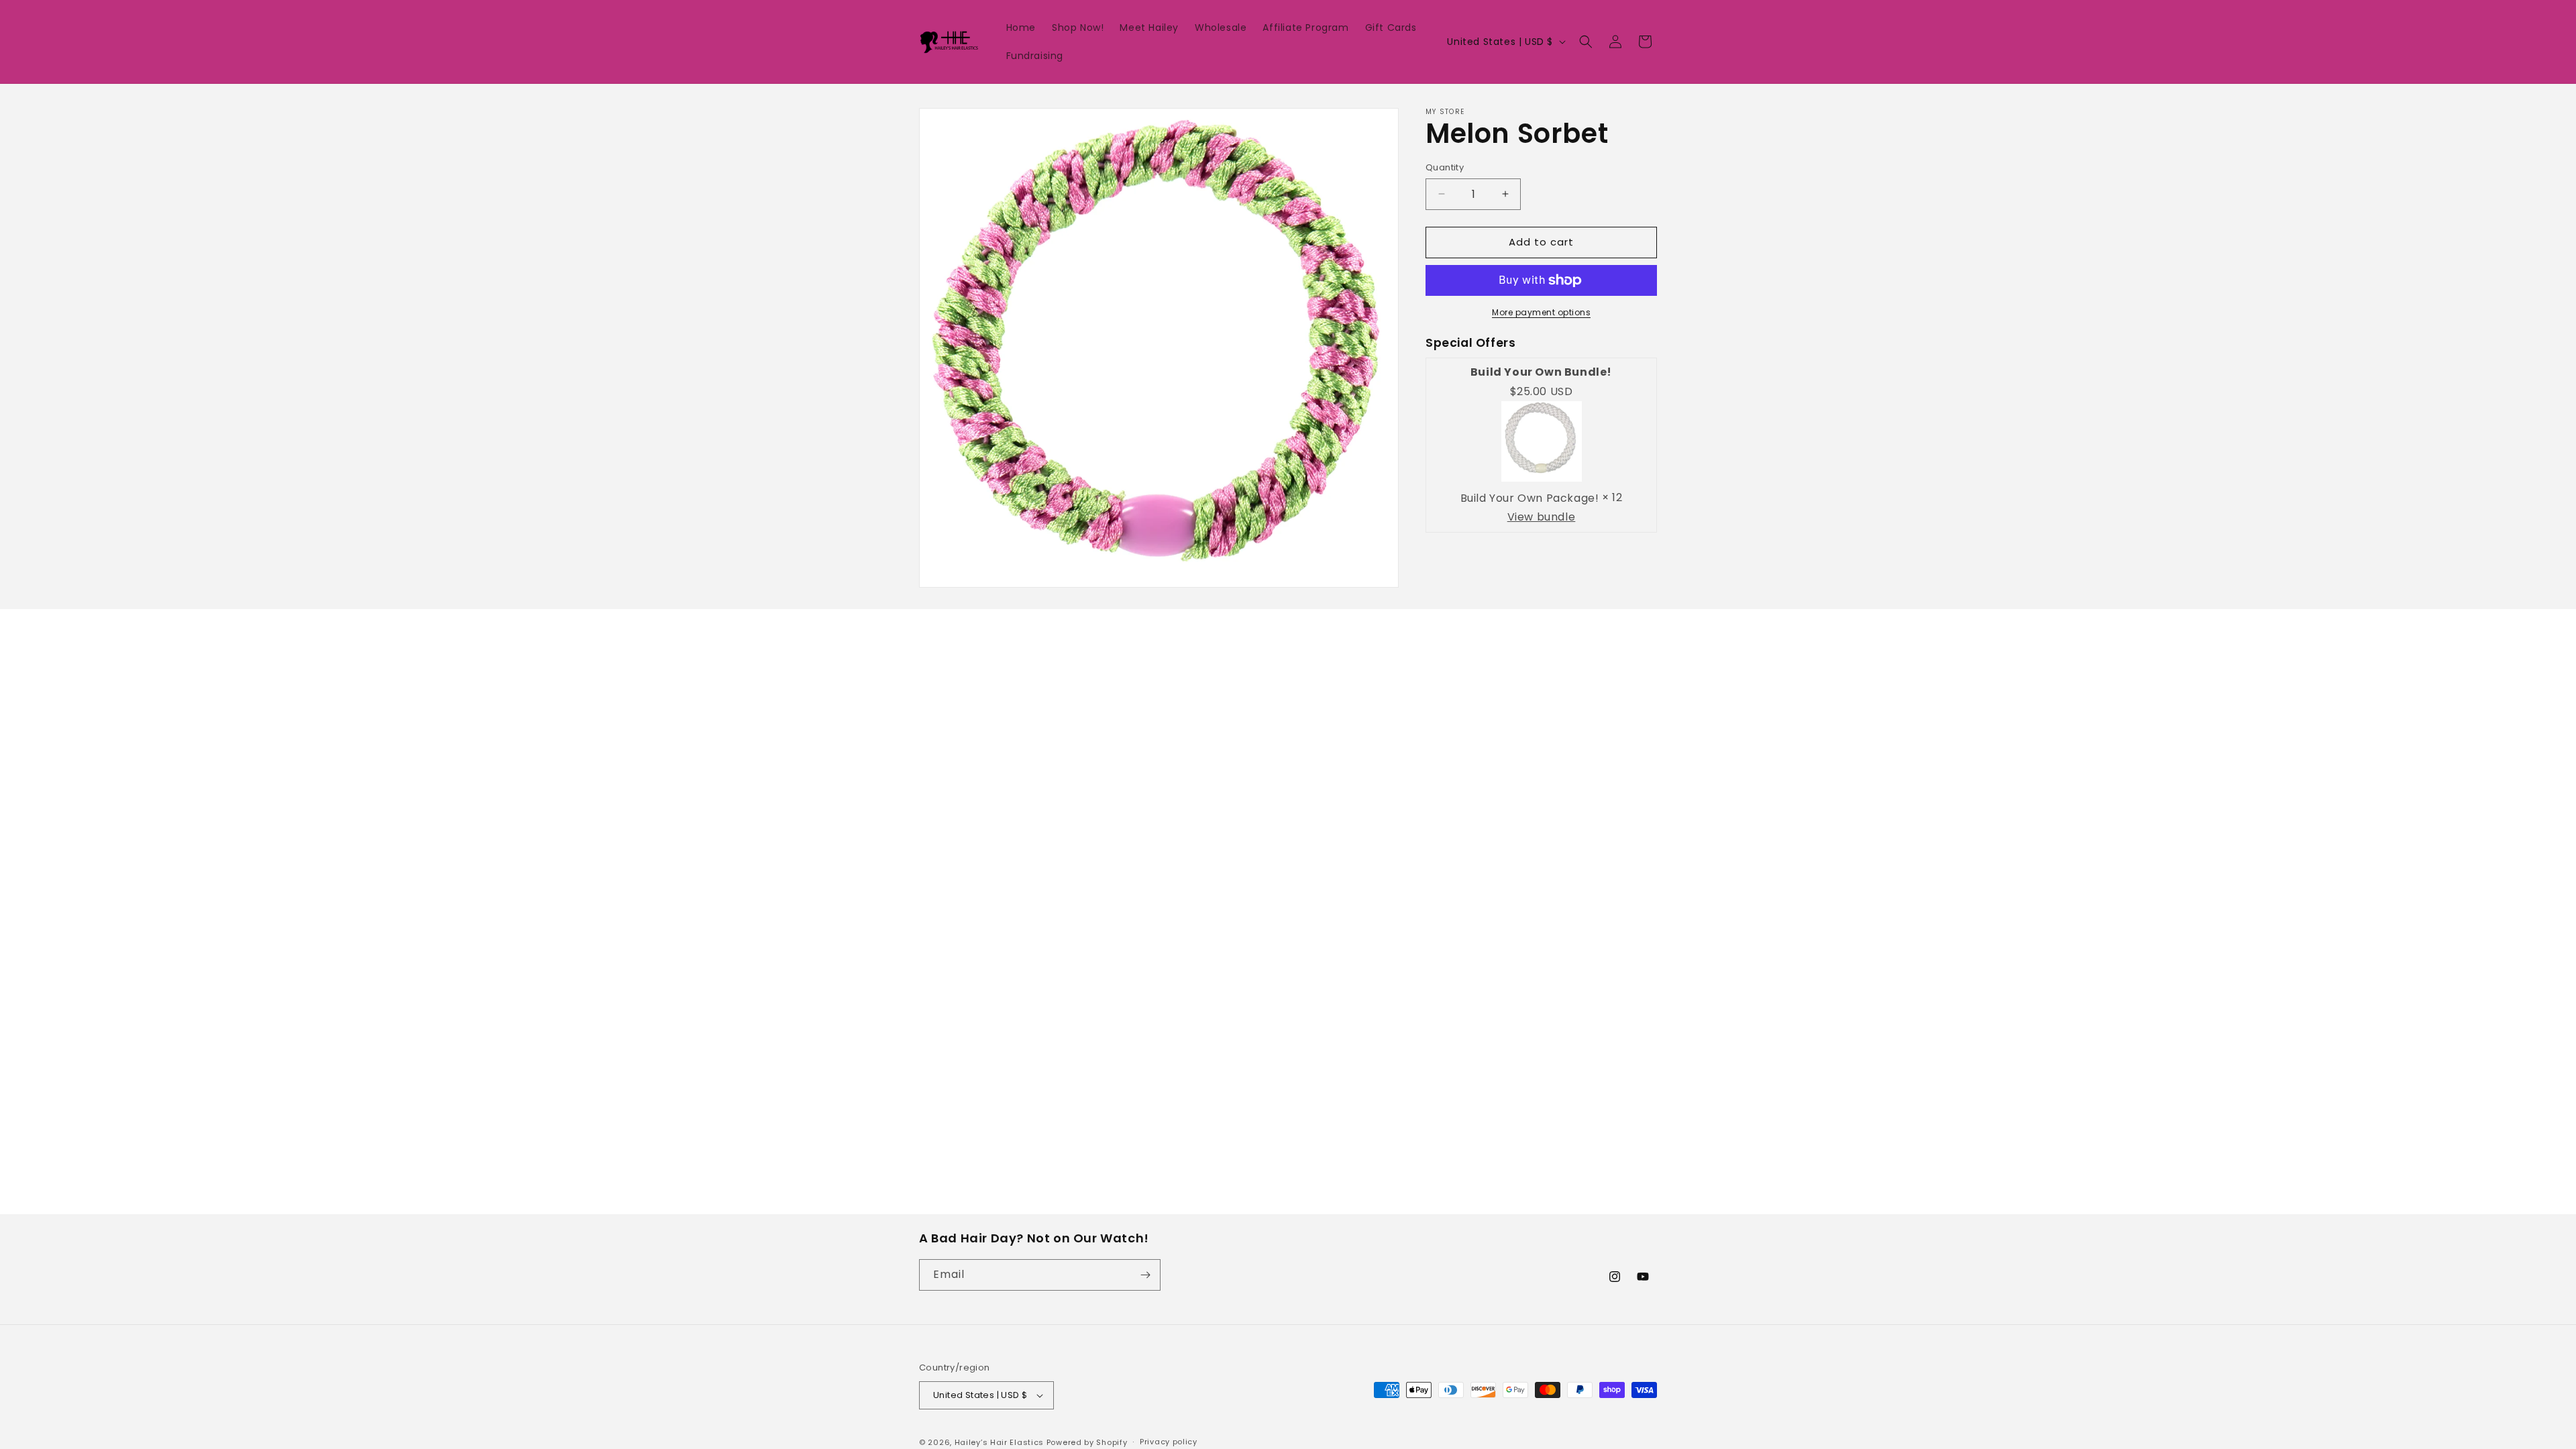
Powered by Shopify (1087, 1442)
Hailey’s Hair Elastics (1001, 1442)
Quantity (1445, 167)
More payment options (1541, 312)
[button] (1586, 42)
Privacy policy (1169, 1442)
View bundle (1542, 517)
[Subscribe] (1145, 1275)
